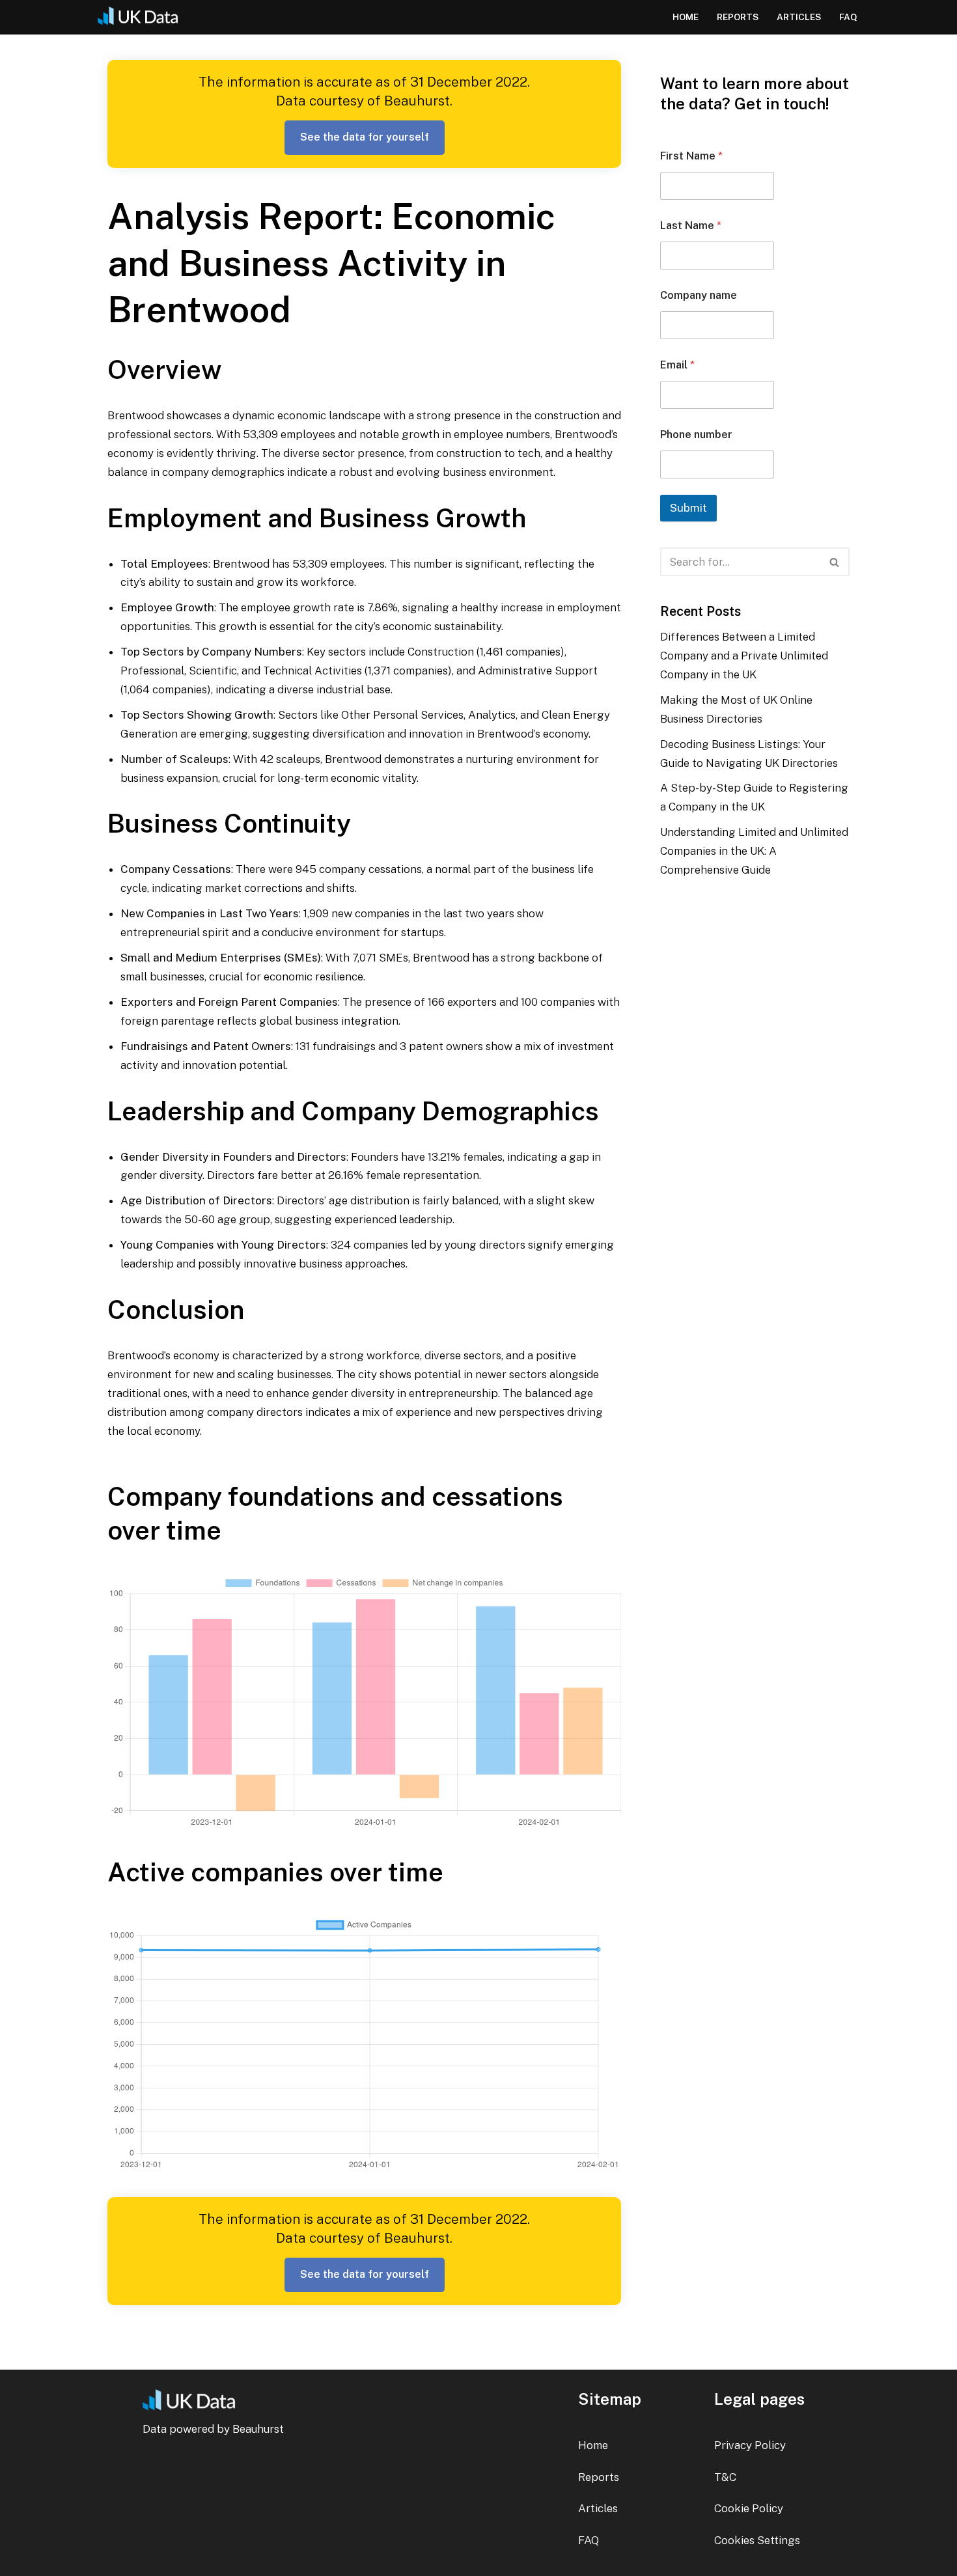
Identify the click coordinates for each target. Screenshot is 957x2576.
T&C (725, 2477)
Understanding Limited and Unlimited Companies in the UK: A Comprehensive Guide (754, 851)
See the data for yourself (365, 137)
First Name (691, 156)
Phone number (696, 435)
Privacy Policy (750, 2445)
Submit (688, 508)
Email (677, 365)
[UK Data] (143, 17)
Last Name (691, 226)
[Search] (835, 562)
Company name (699, 295)
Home (686, 17)
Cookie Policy (749, 2508)
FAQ (848, 17)
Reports (738, 17)
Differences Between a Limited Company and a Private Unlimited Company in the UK (744, 656)
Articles (799, 17)
